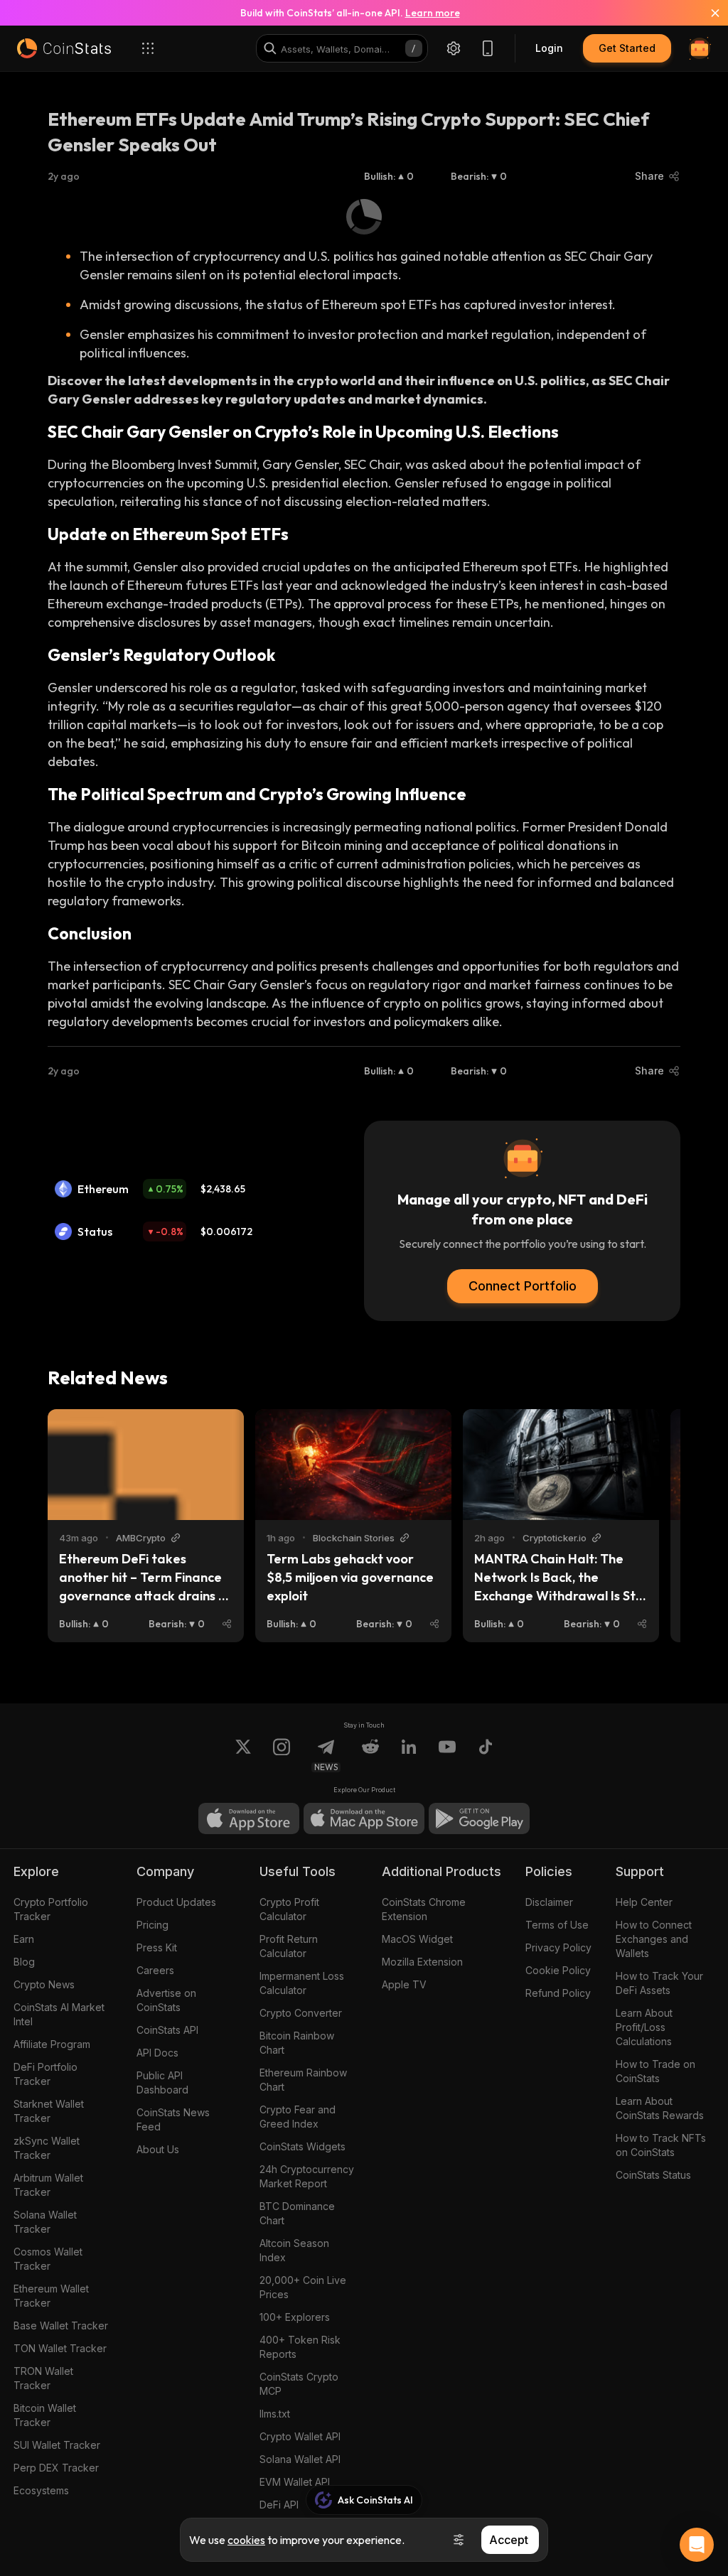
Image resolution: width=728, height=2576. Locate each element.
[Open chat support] (697, 2545)
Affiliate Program (52, 2044)
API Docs (157, 2053)
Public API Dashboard (162, 2082)
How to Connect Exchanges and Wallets (654, 1939)
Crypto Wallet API (300, 2436)
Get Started (627, 48)
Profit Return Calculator (289, 1946)
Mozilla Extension (422, 1962)
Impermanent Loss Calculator (302, 1983)
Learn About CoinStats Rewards (660, 2108)
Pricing (152, 1925)
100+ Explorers (295, 2317)
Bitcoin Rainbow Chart (297, 2043)
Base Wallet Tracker (61, 2326)
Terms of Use (557, 1925)
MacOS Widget (417, 1939)
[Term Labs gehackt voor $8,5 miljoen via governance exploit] (353, 1465)
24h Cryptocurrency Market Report (307, 2176)
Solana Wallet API (300, 2459)
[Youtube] (447, 1755)
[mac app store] (364, 1818)
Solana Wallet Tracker (45, 2222)
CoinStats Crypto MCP (299, 2384)
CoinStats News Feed (173, 2119)
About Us (158, 2149)
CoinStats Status (653, 2175)
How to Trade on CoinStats (655, 2071)
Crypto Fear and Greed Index (298, 2117)
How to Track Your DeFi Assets (659, 1983)
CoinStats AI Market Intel (59, 2014)
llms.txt (275, 2414)
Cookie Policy (558, 1970)
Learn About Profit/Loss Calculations (644, 2027)
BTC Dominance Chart (297, 2213)
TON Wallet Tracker (60, 2348)
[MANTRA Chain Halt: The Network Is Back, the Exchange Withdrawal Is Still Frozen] (561, 1465)
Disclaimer (549, 1902)
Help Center (644, 1902)
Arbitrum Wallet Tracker (48, 2185)
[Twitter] (243, 1755)
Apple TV (404, 1984)
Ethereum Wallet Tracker (51, 2296)
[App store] (249, 1818)
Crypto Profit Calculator (289, 1909)
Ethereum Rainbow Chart (303, 2080)
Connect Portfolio (523, 1286)
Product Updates (176, 1902)
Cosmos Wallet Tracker (48, 2259)
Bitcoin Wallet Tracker (45, 2415)
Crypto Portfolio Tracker (51, 1909)
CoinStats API (167, 2030)
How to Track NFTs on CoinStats (661, 2145)
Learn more (433, 13)
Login (549, 48)
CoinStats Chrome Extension (424, 1909)
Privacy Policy (558, 1947)
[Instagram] (282, 1755)
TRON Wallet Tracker (43, 2378)
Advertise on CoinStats (166, 2000)
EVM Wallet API (295, 2482)
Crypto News (44, 1984)
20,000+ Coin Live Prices (303, 2287)
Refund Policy (558, 1993)
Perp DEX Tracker (56, 2468)
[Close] (707, 13)
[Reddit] (370, 1755)
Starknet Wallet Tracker (49, 2111)
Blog (24, 1962)
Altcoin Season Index (294, 2250)
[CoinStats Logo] (64, 48)
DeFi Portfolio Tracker (45, 2074)
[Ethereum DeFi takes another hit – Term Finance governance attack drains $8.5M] (146, 1465)
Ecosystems (41, 2490)
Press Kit (157, 1947)
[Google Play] (479, 1818)
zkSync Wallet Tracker (47, 2148)
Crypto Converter (301, 2013)
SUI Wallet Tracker (57, 2445)
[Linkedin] (409, 1755)
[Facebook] (486, 1755)
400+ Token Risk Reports (300, 2347)
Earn (24, 1939)
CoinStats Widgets (303, 2146)
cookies (246, 2540)
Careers (155, 1970)
